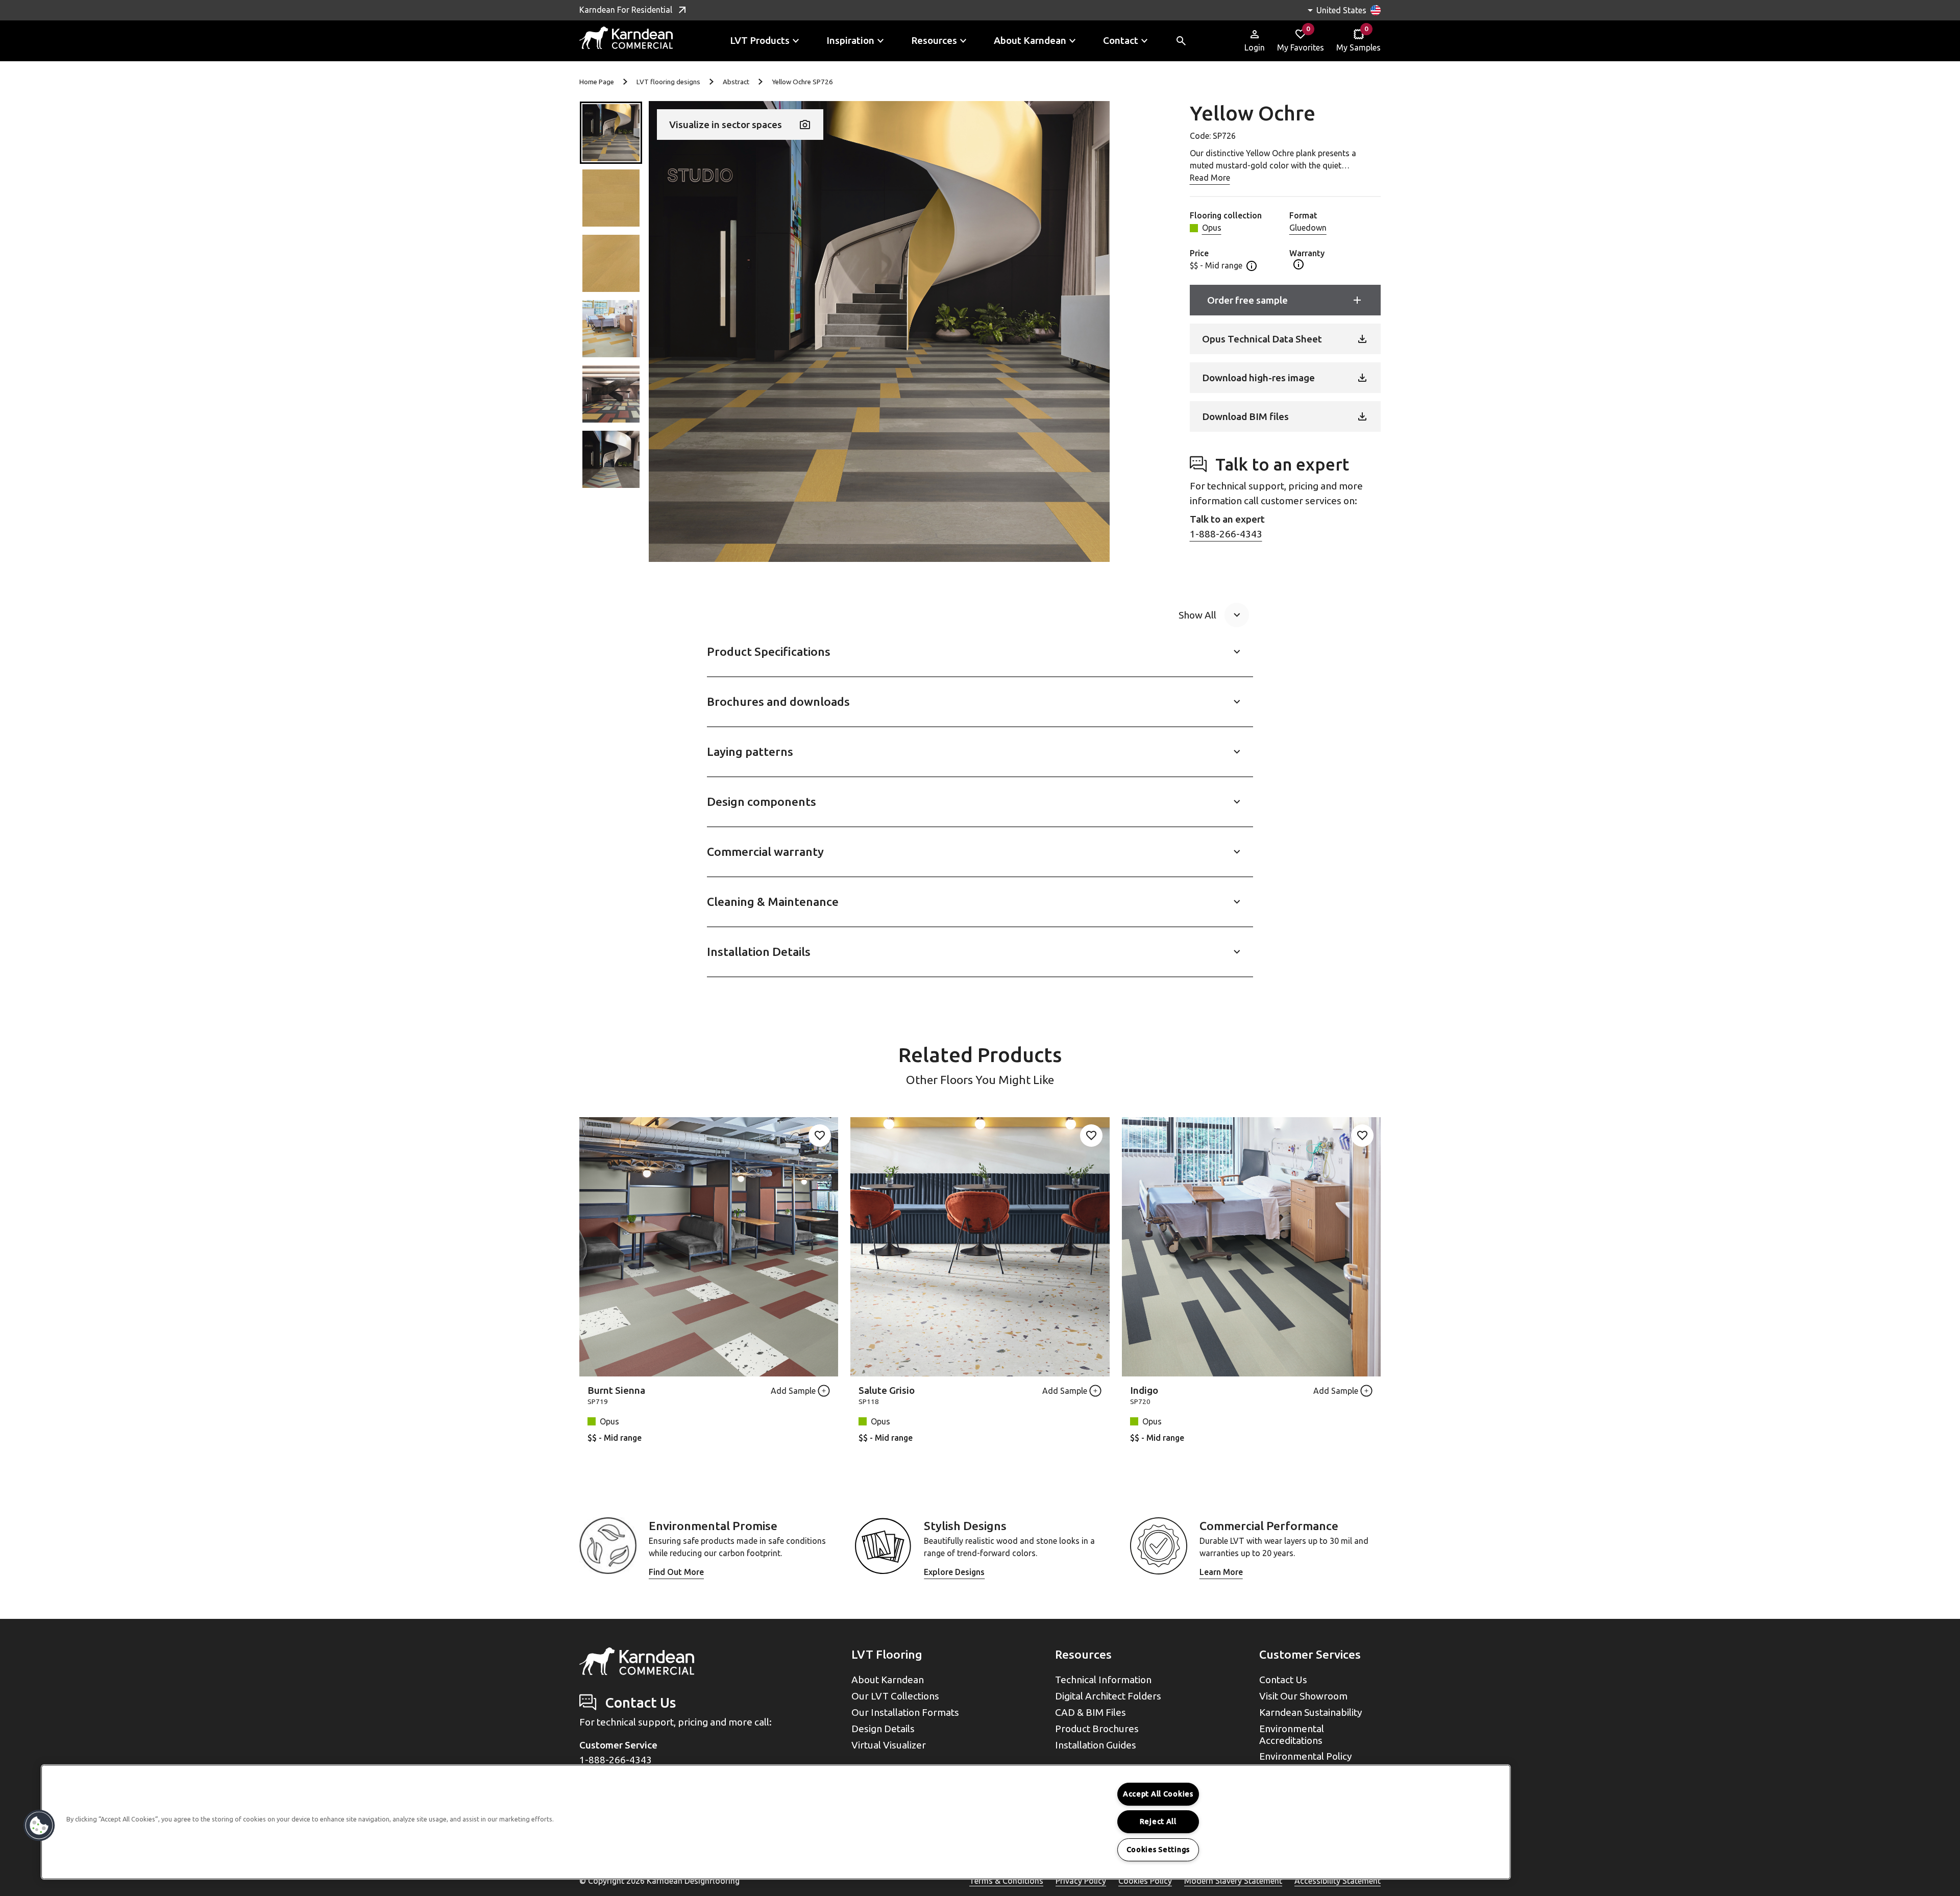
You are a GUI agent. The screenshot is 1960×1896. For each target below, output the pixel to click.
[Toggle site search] (1181, 41)
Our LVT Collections (895, 1696)
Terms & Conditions (1006, 1881)
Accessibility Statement (1338, 1881)
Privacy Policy (1081, 1881)
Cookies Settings (1158, 1850)
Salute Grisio (887, 1390)
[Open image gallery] (879, 331)
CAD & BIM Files (1091, 1712)
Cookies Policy (1145, 1881)
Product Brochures (1097, 1729)
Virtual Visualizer (889, 1745)
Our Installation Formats (905, 1712)
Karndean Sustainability (1311, 1712)
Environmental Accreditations (1292, 1734)
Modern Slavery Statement (1233, 1881)
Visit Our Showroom (1303, 1696)
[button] (611, 133)
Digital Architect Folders (1108, 1696)
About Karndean (888, 1680)
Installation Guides (1096, 1745)
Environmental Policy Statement (1306, 1762)
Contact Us (1283, 1680)
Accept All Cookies (1158, 1794)
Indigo (1144, 1390)
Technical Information (1103, 1680)
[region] (776, 1822)
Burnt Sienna (616, 1390)
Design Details (883, 1729)
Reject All (1158, 1821)
